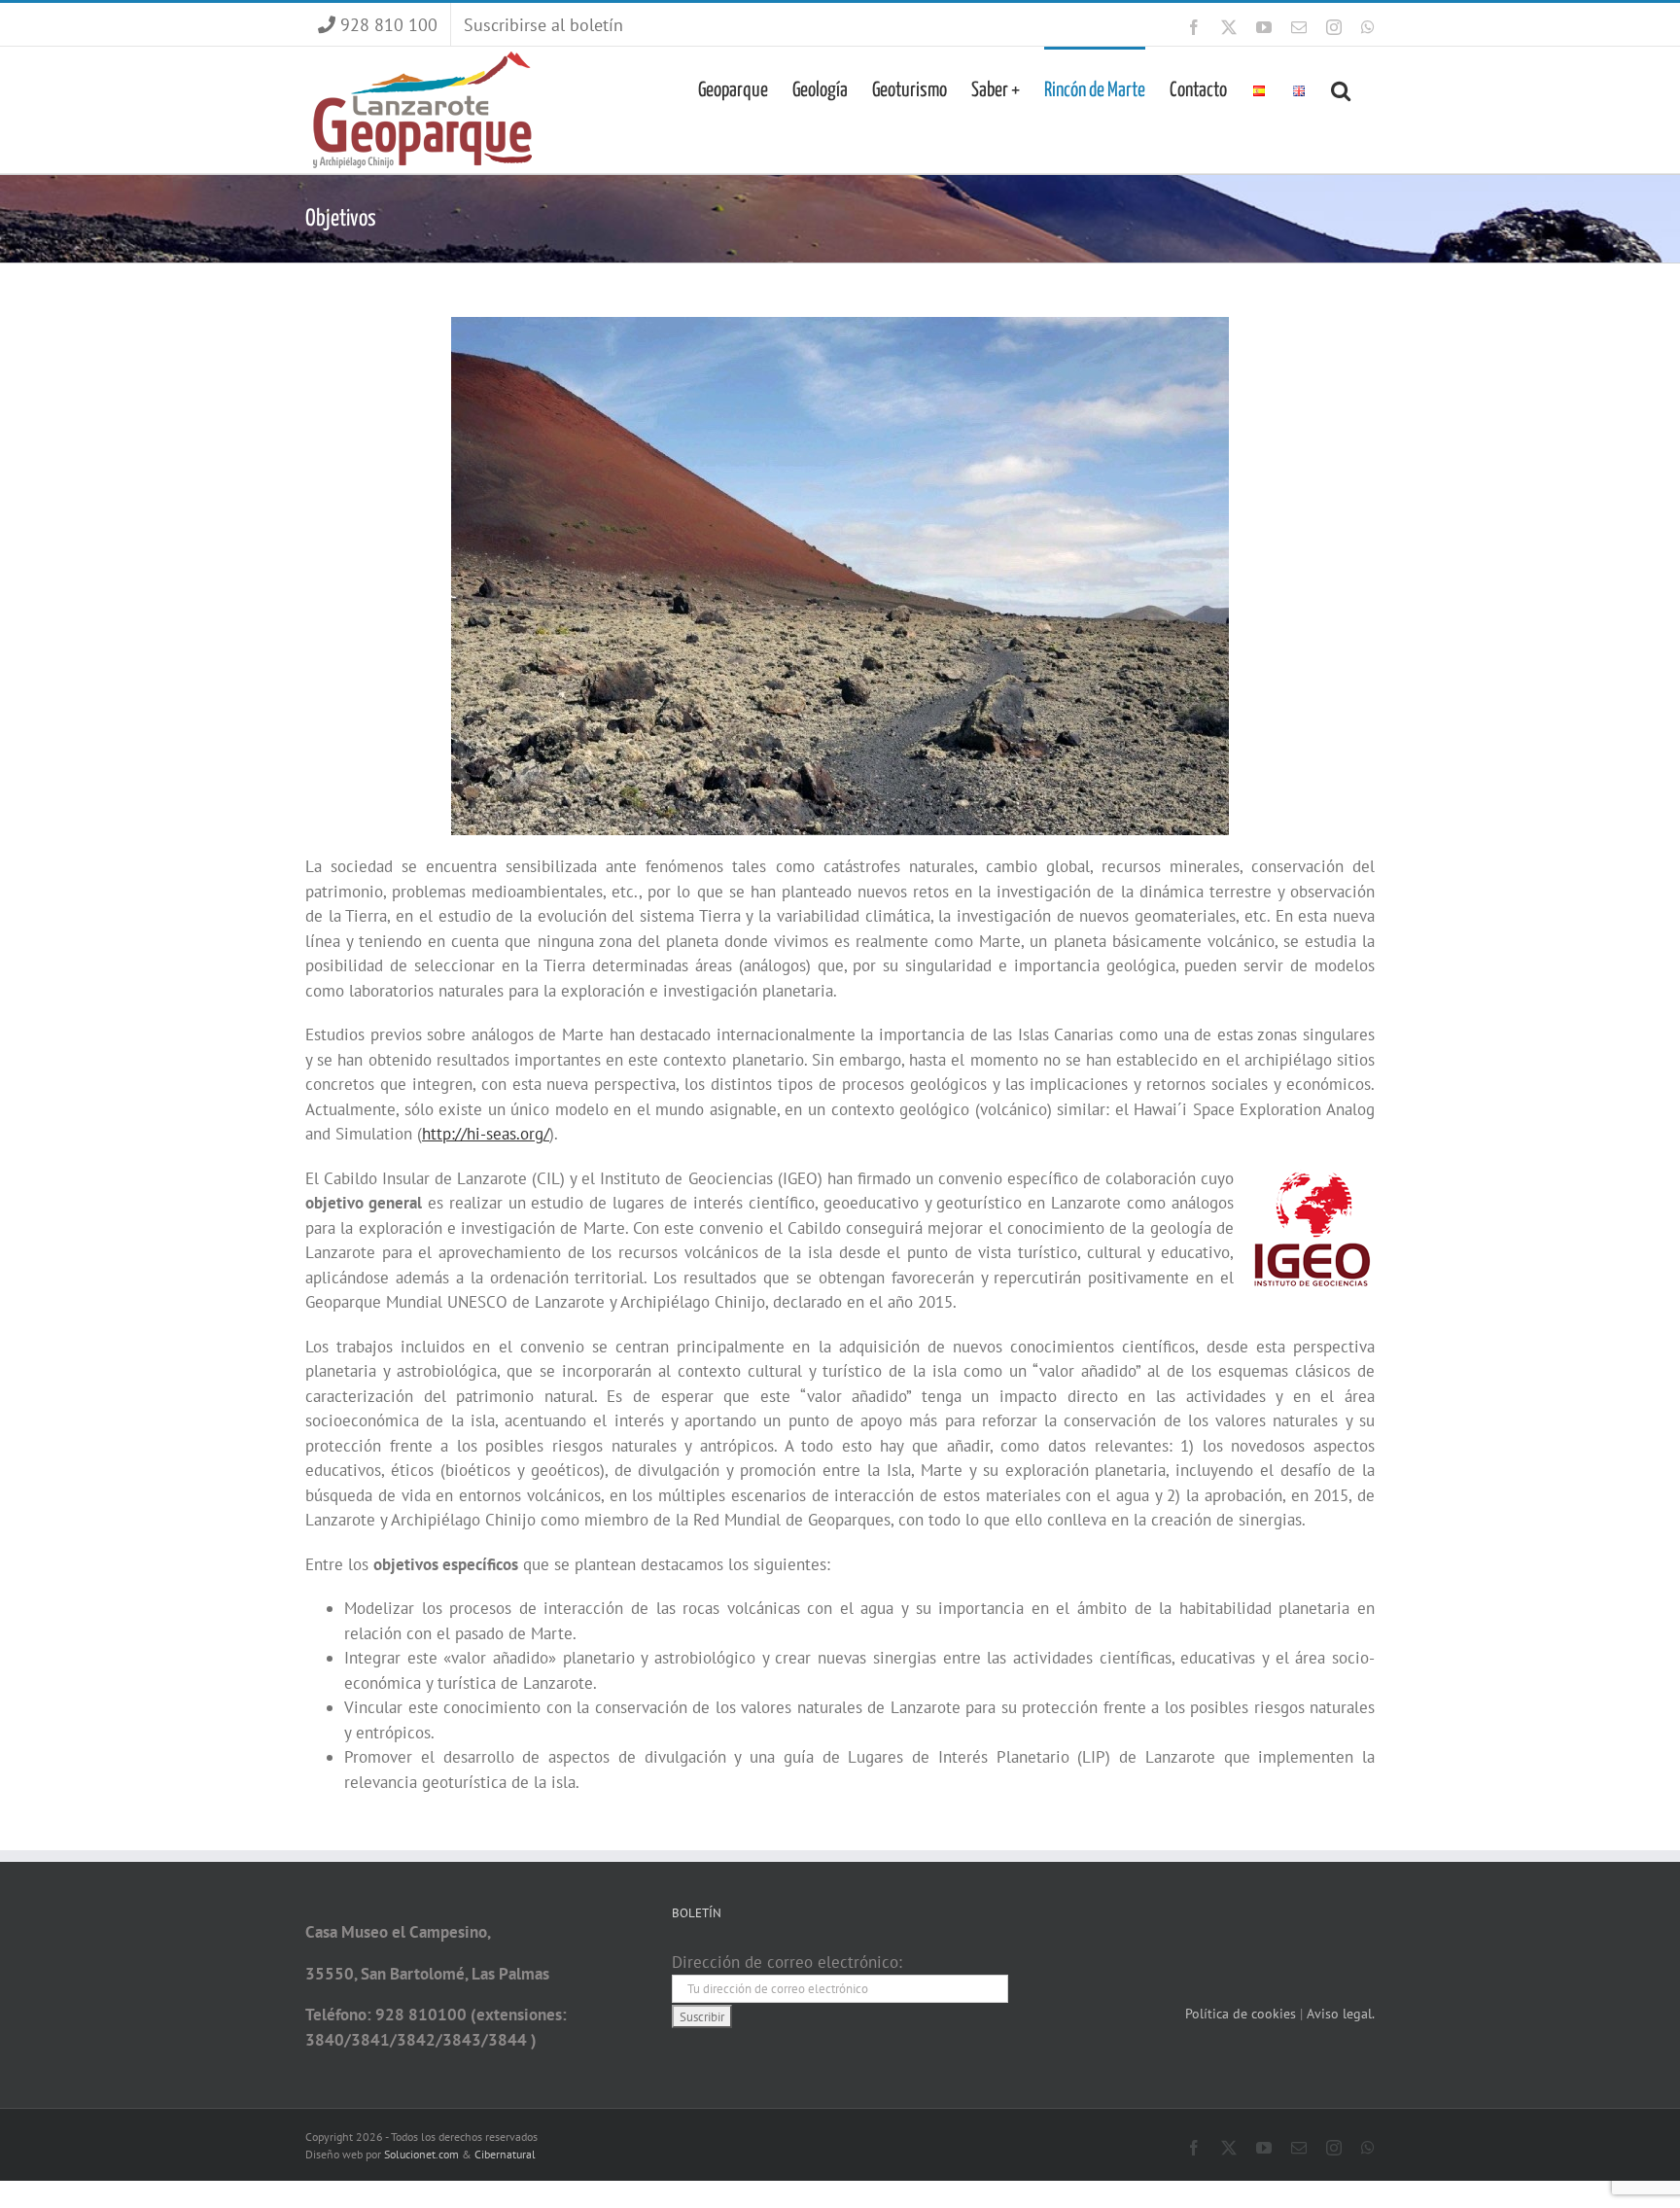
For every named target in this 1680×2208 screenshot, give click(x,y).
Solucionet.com (421, 2154)
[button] (1341, 88)
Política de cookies (1242, 2014)
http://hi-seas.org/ (486, 1134)
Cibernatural (505, 2154)
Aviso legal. (1341, 2014)
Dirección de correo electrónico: (787, 1962)
